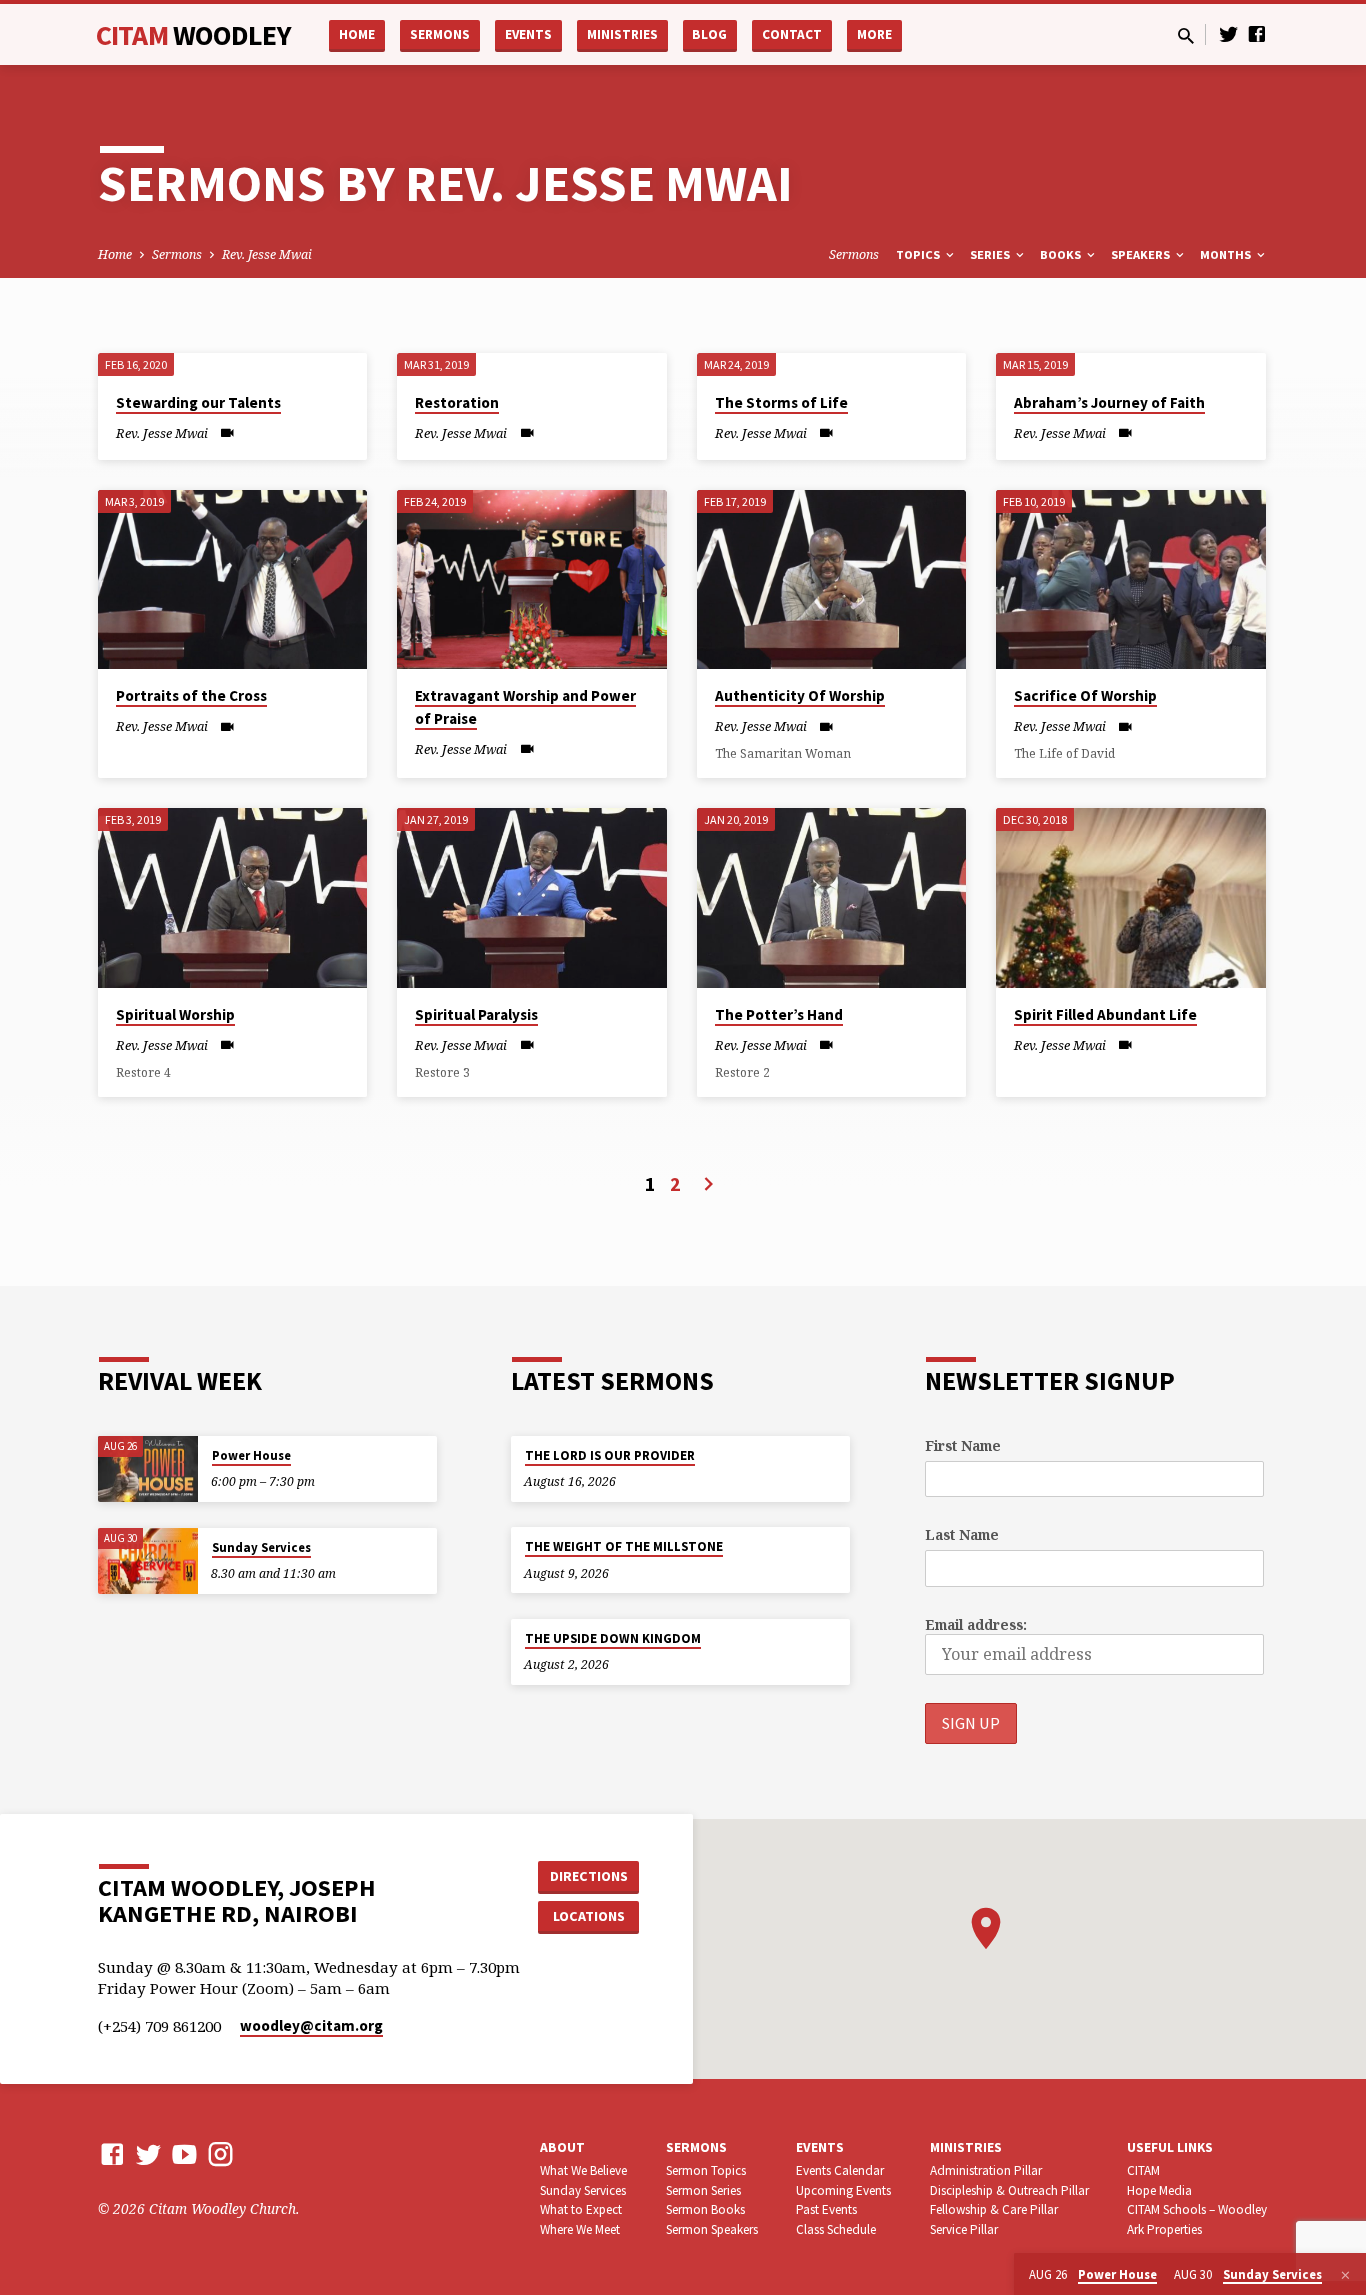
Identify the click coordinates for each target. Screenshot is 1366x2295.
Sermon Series (703, 2190)
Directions (589, 1876)
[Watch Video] (227, 432)
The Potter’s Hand (779, 1014)
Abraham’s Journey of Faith (1109, 402)
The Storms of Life (781, 402)
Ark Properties (1164, 2229)
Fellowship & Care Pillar (994, 2209)
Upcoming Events (843, 2190)
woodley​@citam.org (311, 2025)
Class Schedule (836, 2229)
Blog (709, 34)
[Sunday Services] (148, 1561)
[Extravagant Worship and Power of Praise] (531, 580)
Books (1062, 254)
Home (357, 34)
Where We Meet (580, 2229)
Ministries (622, 34)
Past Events (826, 2209)
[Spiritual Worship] (232, 898)
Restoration (457, 402)
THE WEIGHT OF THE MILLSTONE (624, 1546)
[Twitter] (1229, 33)
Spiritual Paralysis (476, 1014)
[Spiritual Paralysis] (531, 898)
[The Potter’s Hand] (831, 898)
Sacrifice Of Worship (1085, 695)
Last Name (962, 1534)
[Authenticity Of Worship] (831, 580)
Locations (589, 1916)
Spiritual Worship (175, 1014)
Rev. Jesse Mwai (267, 254)
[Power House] (148, 1469)
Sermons (440, 34)
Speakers (1142, 254)
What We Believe (583, 2170)
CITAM (193, 35)
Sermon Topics (706, 2170)
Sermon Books (705, 2209)
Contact (792, 34)
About (562, 2147)
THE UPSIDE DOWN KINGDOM (613, 1638)
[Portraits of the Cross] (232, 580)
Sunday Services (261, 1547)
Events (528, 34)
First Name (963, 1445)
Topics (919, 254)
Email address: (976, 1624)
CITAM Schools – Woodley (1197, 2209)
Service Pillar (964, 2229)
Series (991, 254)
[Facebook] (1257, 33)
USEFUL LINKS (1170, 2147)
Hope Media (1159, 2190)
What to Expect (581, 2209)
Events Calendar (840, 2170)
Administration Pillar (986, 2170)
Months (1227, 254)
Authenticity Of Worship (800, 695)
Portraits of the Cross (191, 695)
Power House (251, 1455)
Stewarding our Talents (198, 402)
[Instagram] (220, 2153)
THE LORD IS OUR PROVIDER (610, 1455)
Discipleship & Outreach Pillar (1009, 2190)
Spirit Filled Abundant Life (1105, 1014)
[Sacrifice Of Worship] (1130, 580)
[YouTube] (184, 2153)
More (874, 34)
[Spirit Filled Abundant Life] (1130, 898)
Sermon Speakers (712, 2229)
